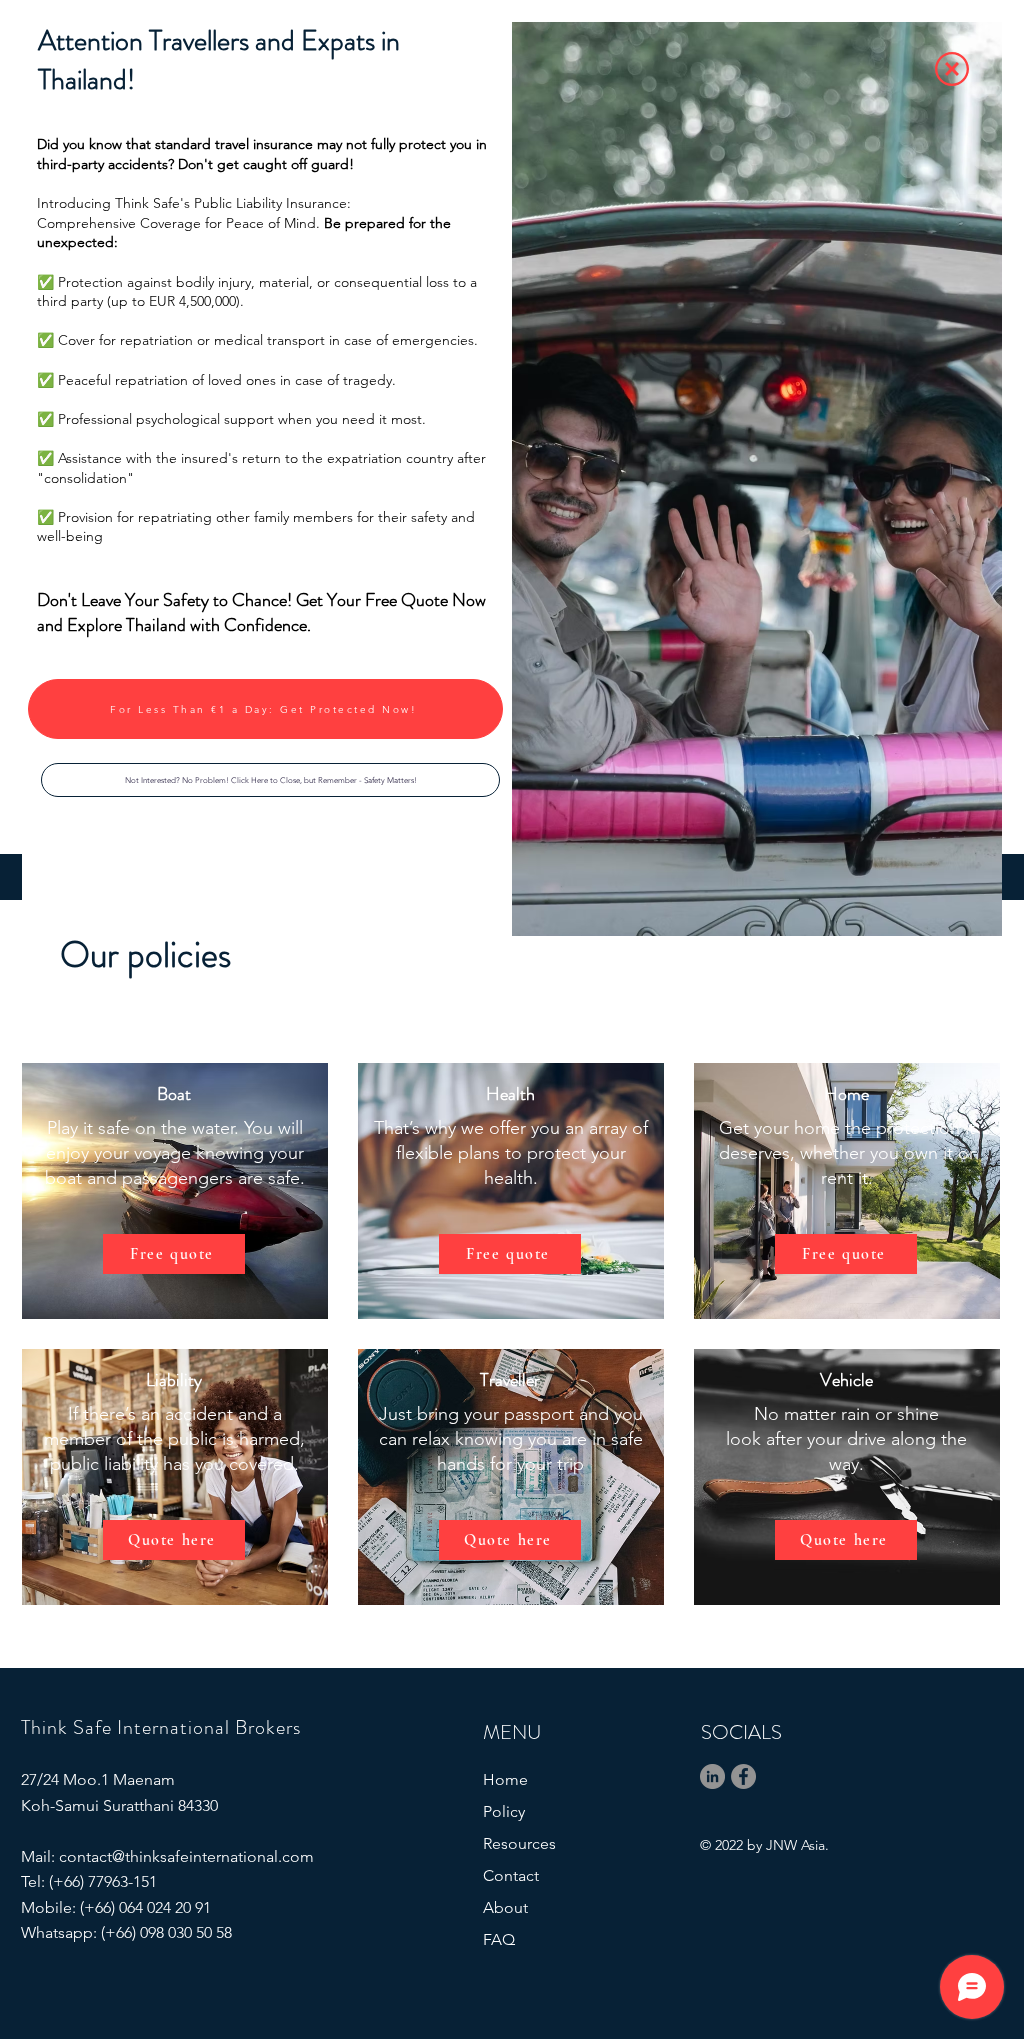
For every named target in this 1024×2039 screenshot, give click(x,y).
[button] (270, 780)
